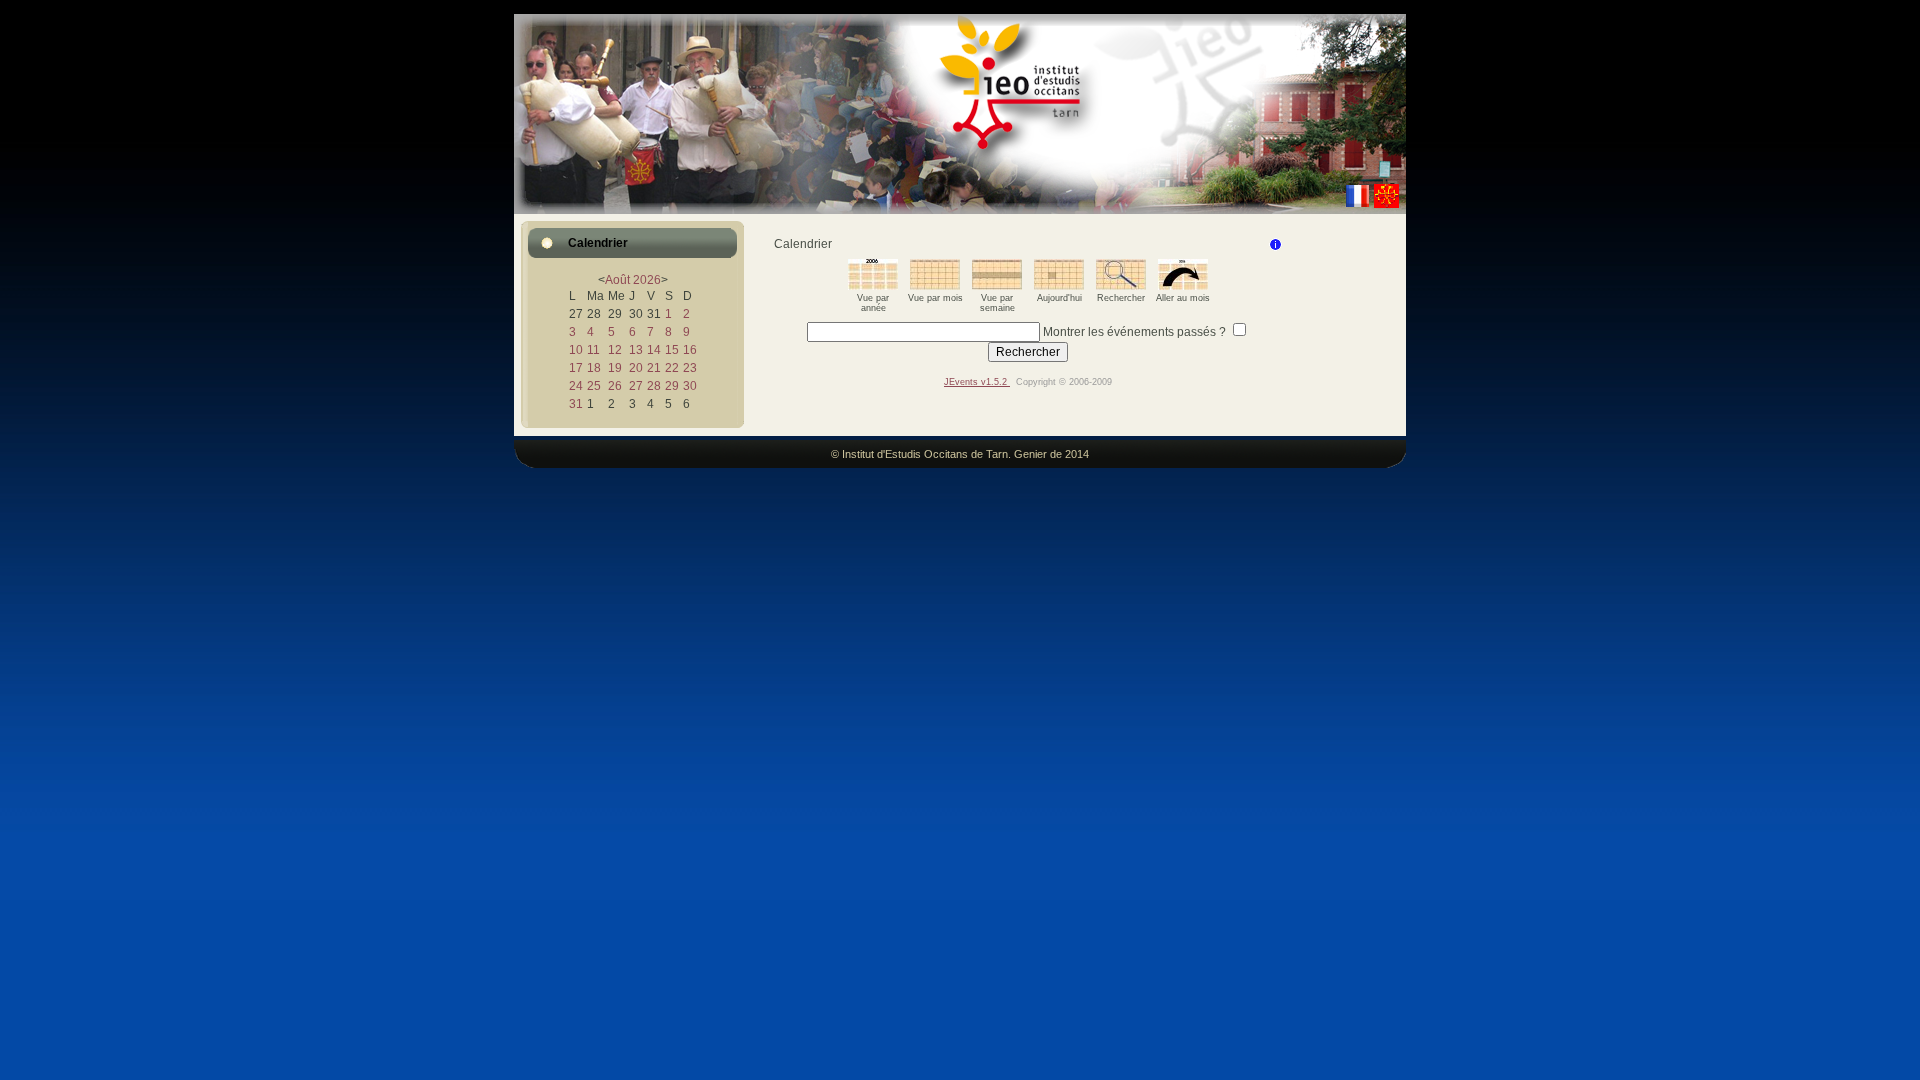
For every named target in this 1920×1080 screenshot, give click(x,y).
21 (654, 368)
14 (654, 350)
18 (594, 368)
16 (690, 350)
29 (672, 386)
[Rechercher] (1121, 286)
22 (672, 368)
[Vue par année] (873, 286)
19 (615, 368)
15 (672, 350)
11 (593, 350)
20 (636, 368)
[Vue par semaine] (997, 286)
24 (576, 386)
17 (576, 368)
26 (615, 386)
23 (690, 368)
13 (636, 350)
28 (654, 386)
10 (576, 350)
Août (617, 280)
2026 (647, 280)
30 (690, 386)
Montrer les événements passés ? (1134, 332)
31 (576, 404)
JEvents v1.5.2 (977, 382)
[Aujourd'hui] (1059, 286)
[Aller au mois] (1183, 286)
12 (615, 350)
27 (636, 386)
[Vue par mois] (935, 286)
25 (594, 386)
